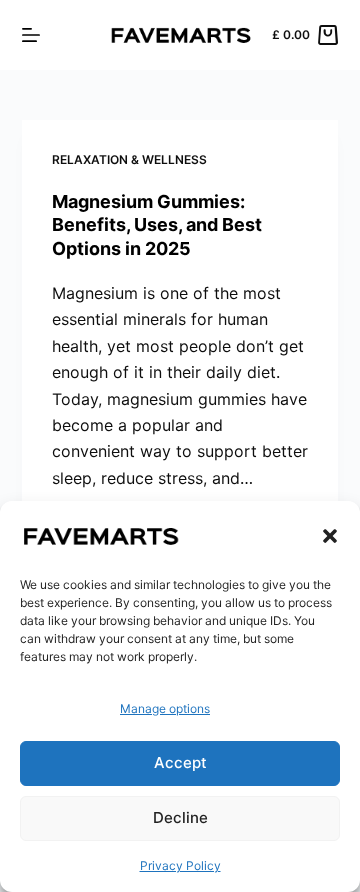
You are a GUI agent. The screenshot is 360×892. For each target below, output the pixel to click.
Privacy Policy (180, 865)
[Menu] (31, 35)
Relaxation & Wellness (129, 159)
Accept (180, 762)
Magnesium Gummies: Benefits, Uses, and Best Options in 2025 (157, 225)
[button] (330, 536)
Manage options (165, 708)
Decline (180, 817)
